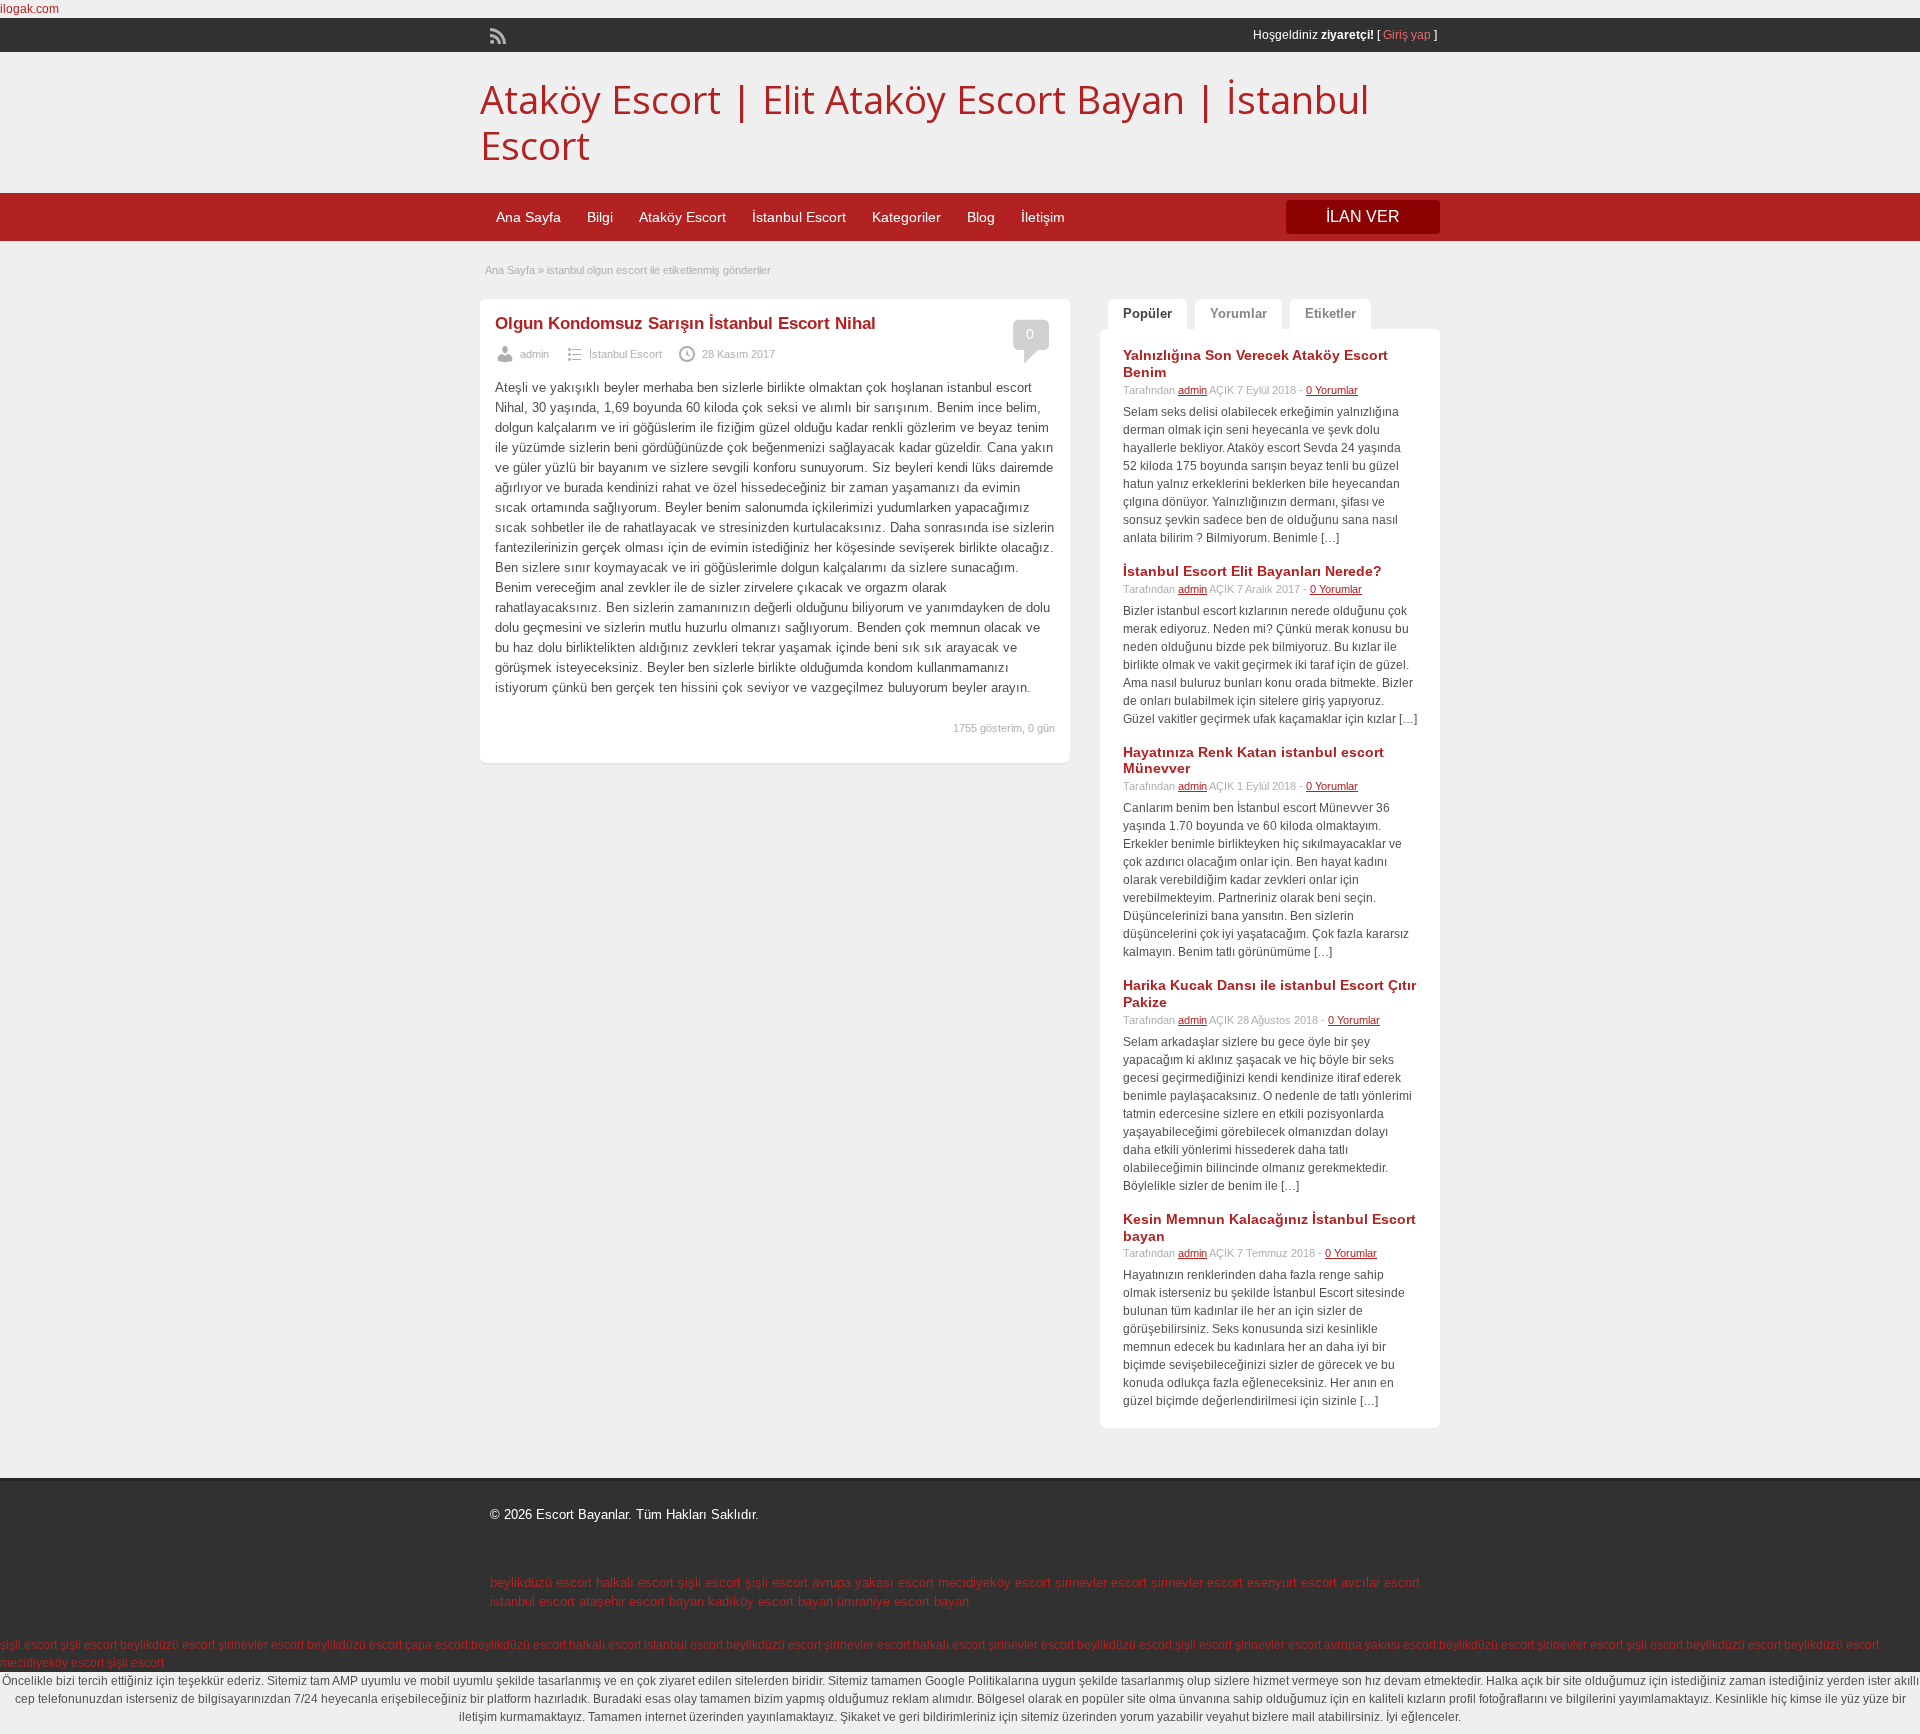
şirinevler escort (1101, 1582)
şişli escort (709, 1582)
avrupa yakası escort (873, 1582)
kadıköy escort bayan (770, 1601)
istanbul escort (532, 1601)
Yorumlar (1238, 313)
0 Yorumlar (1332, 390)
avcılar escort (1380, 1582)
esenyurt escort (1292, 1582)
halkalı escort (635, 1582)
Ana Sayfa (528, 217)
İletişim (1043, 217)
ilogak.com (29, 9)
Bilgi (600, 217)
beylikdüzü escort (541, 1582)
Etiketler (1330, 313)
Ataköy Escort (682, 217)
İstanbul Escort (799, 217)
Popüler (1147, 313)
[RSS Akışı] (496, 34)
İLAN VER (1363, 216)
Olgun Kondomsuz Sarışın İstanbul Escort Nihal (685, 323)
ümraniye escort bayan (903, 1601)
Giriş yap (1407, 35)
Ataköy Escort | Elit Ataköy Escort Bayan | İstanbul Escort (924, 122)
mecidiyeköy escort (994, 1582)
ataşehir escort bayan (641, 1601)
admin (534, 354)
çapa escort (436, 1645)
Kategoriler (906, 217)
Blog (981, 217)
